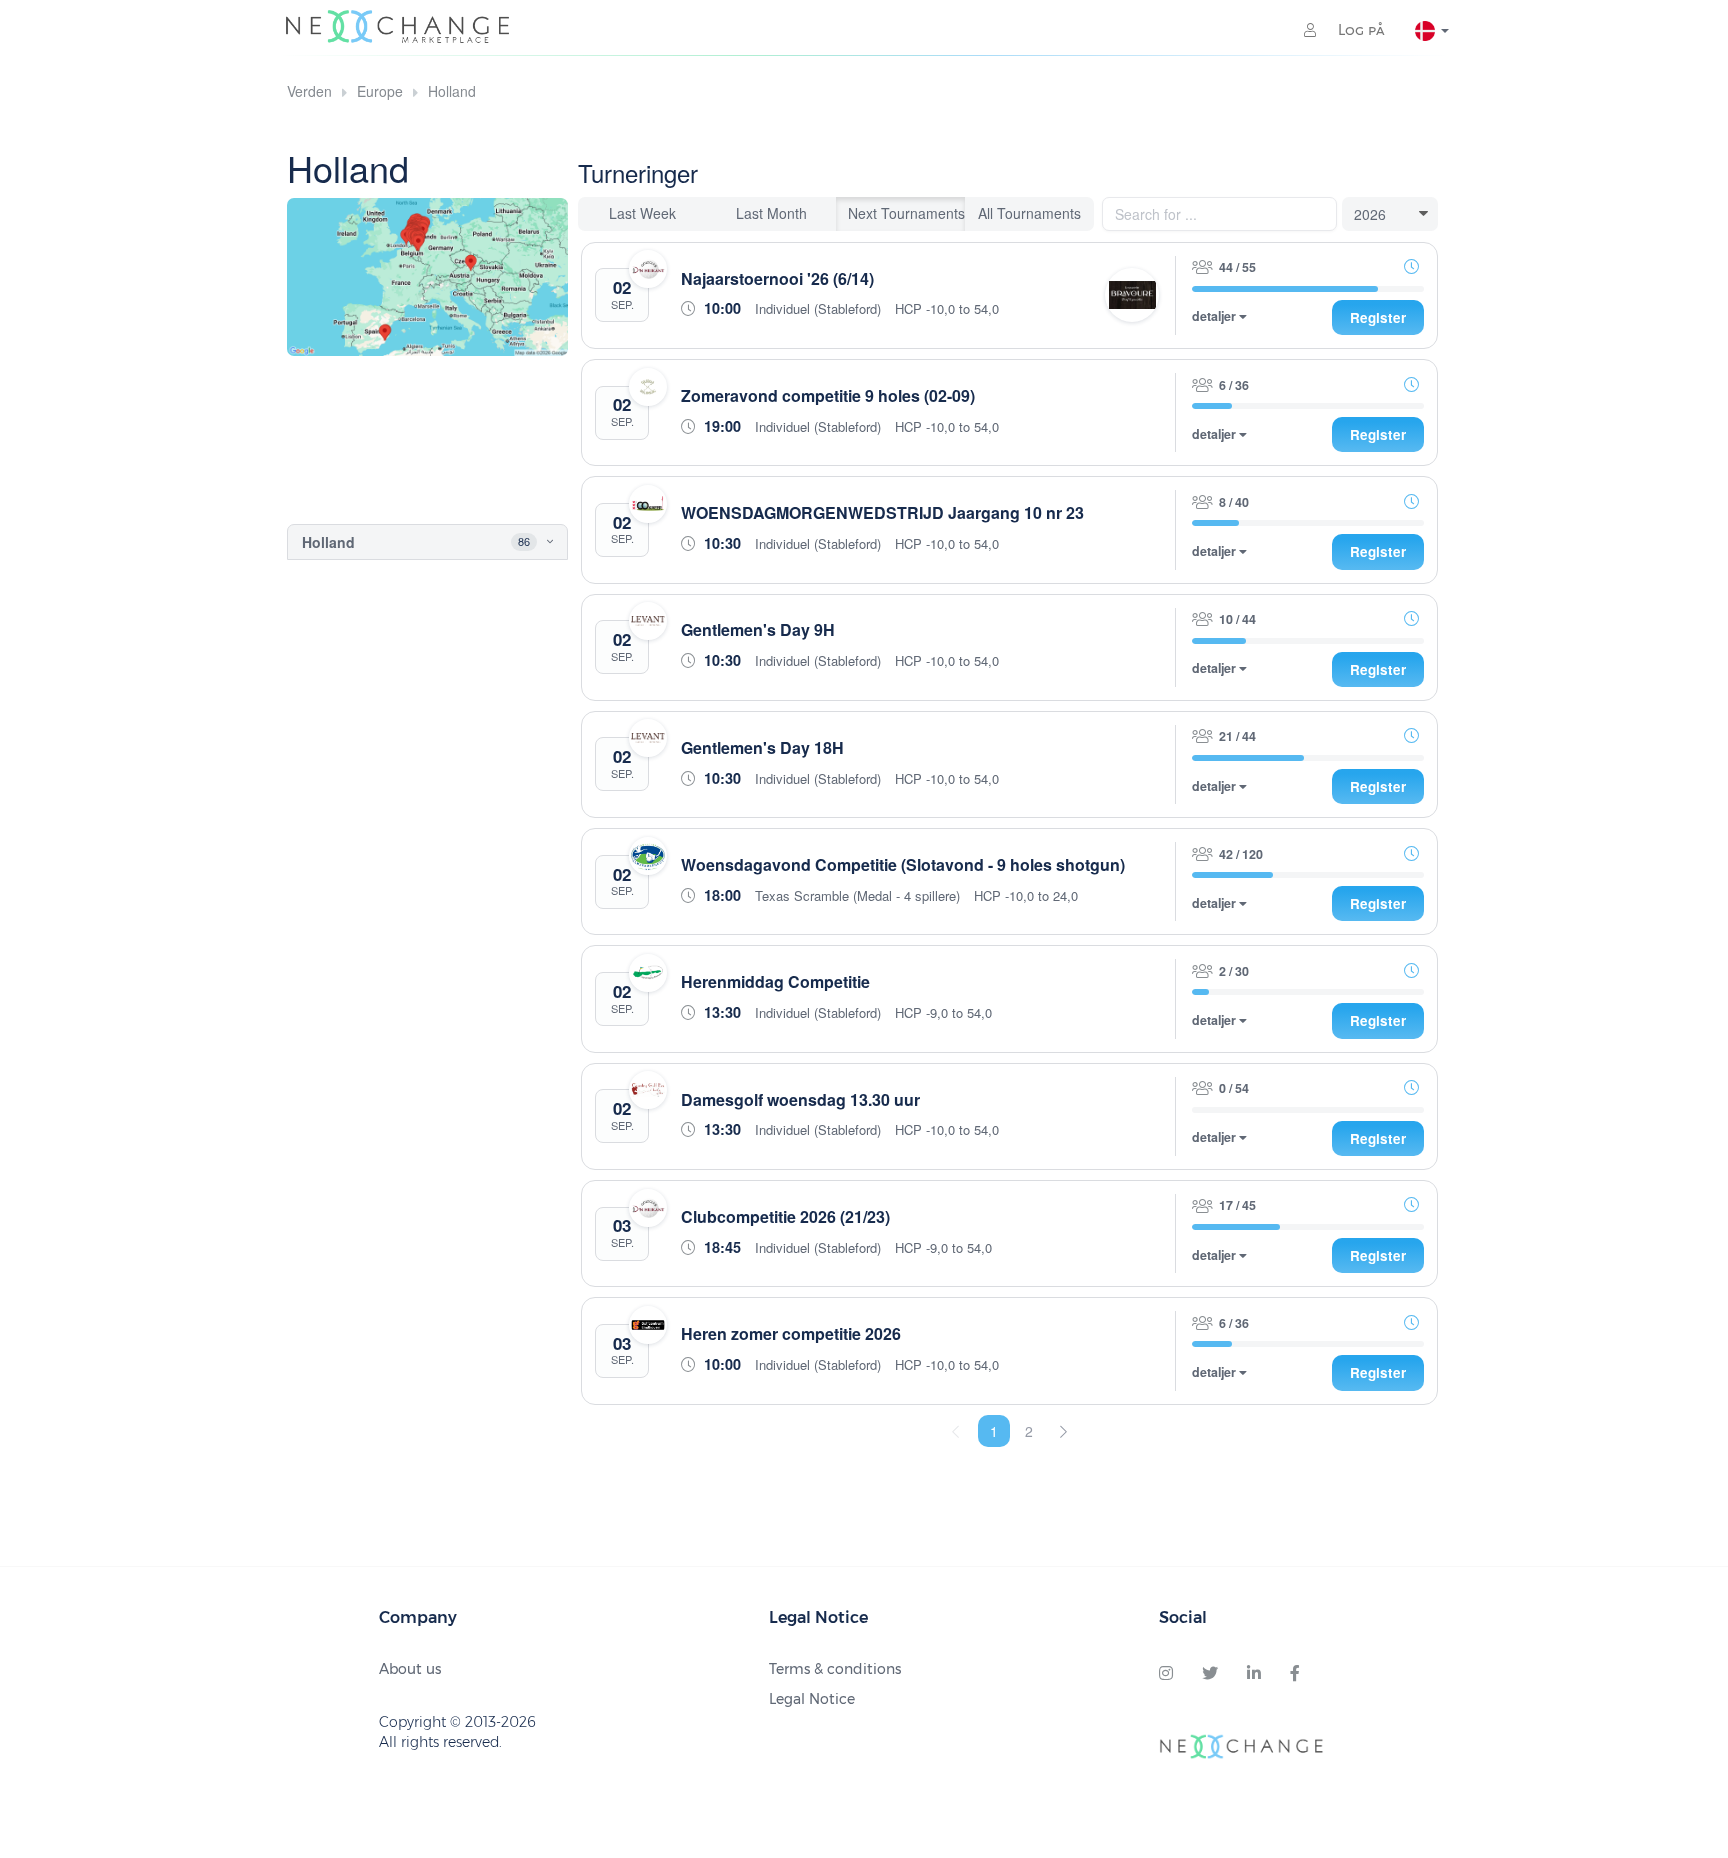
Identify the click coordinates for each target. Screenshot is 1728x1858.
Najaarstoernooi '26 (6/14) (777, 278)
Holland (452, 91)
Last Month (771, 213)
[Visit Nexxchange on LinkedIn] (1254, 1674)
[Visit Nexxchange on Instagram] (1166, 1674)
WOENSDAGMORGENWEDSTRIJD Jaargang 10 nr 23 (882, 512)
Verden (309, 91)
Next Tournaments (906, 213)
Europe (380, 91)
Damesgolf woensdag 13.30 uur (800, 1099)
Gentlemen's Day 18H (762, 747)
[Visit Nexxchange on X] (1210, 1674)
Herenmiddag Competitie (775, 981)
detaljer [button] (1215, 316)
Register (1378, 317)
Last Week (642, 213)
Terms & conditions (835, 1669)
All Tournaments (1029, 213)
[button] (532, 542)
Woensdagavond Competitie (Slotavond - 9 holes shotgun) (903, 864)
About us (410, 1669)
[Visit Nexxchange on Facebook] (1295, 1674)
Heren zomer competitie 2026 (791, 1333)
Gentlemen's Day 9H (758, 629)
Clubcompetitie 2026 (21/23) (785, 1216)
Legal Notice (812, 1699)
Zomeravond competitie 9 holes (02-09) (828, 395)
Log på (1359, 30)
